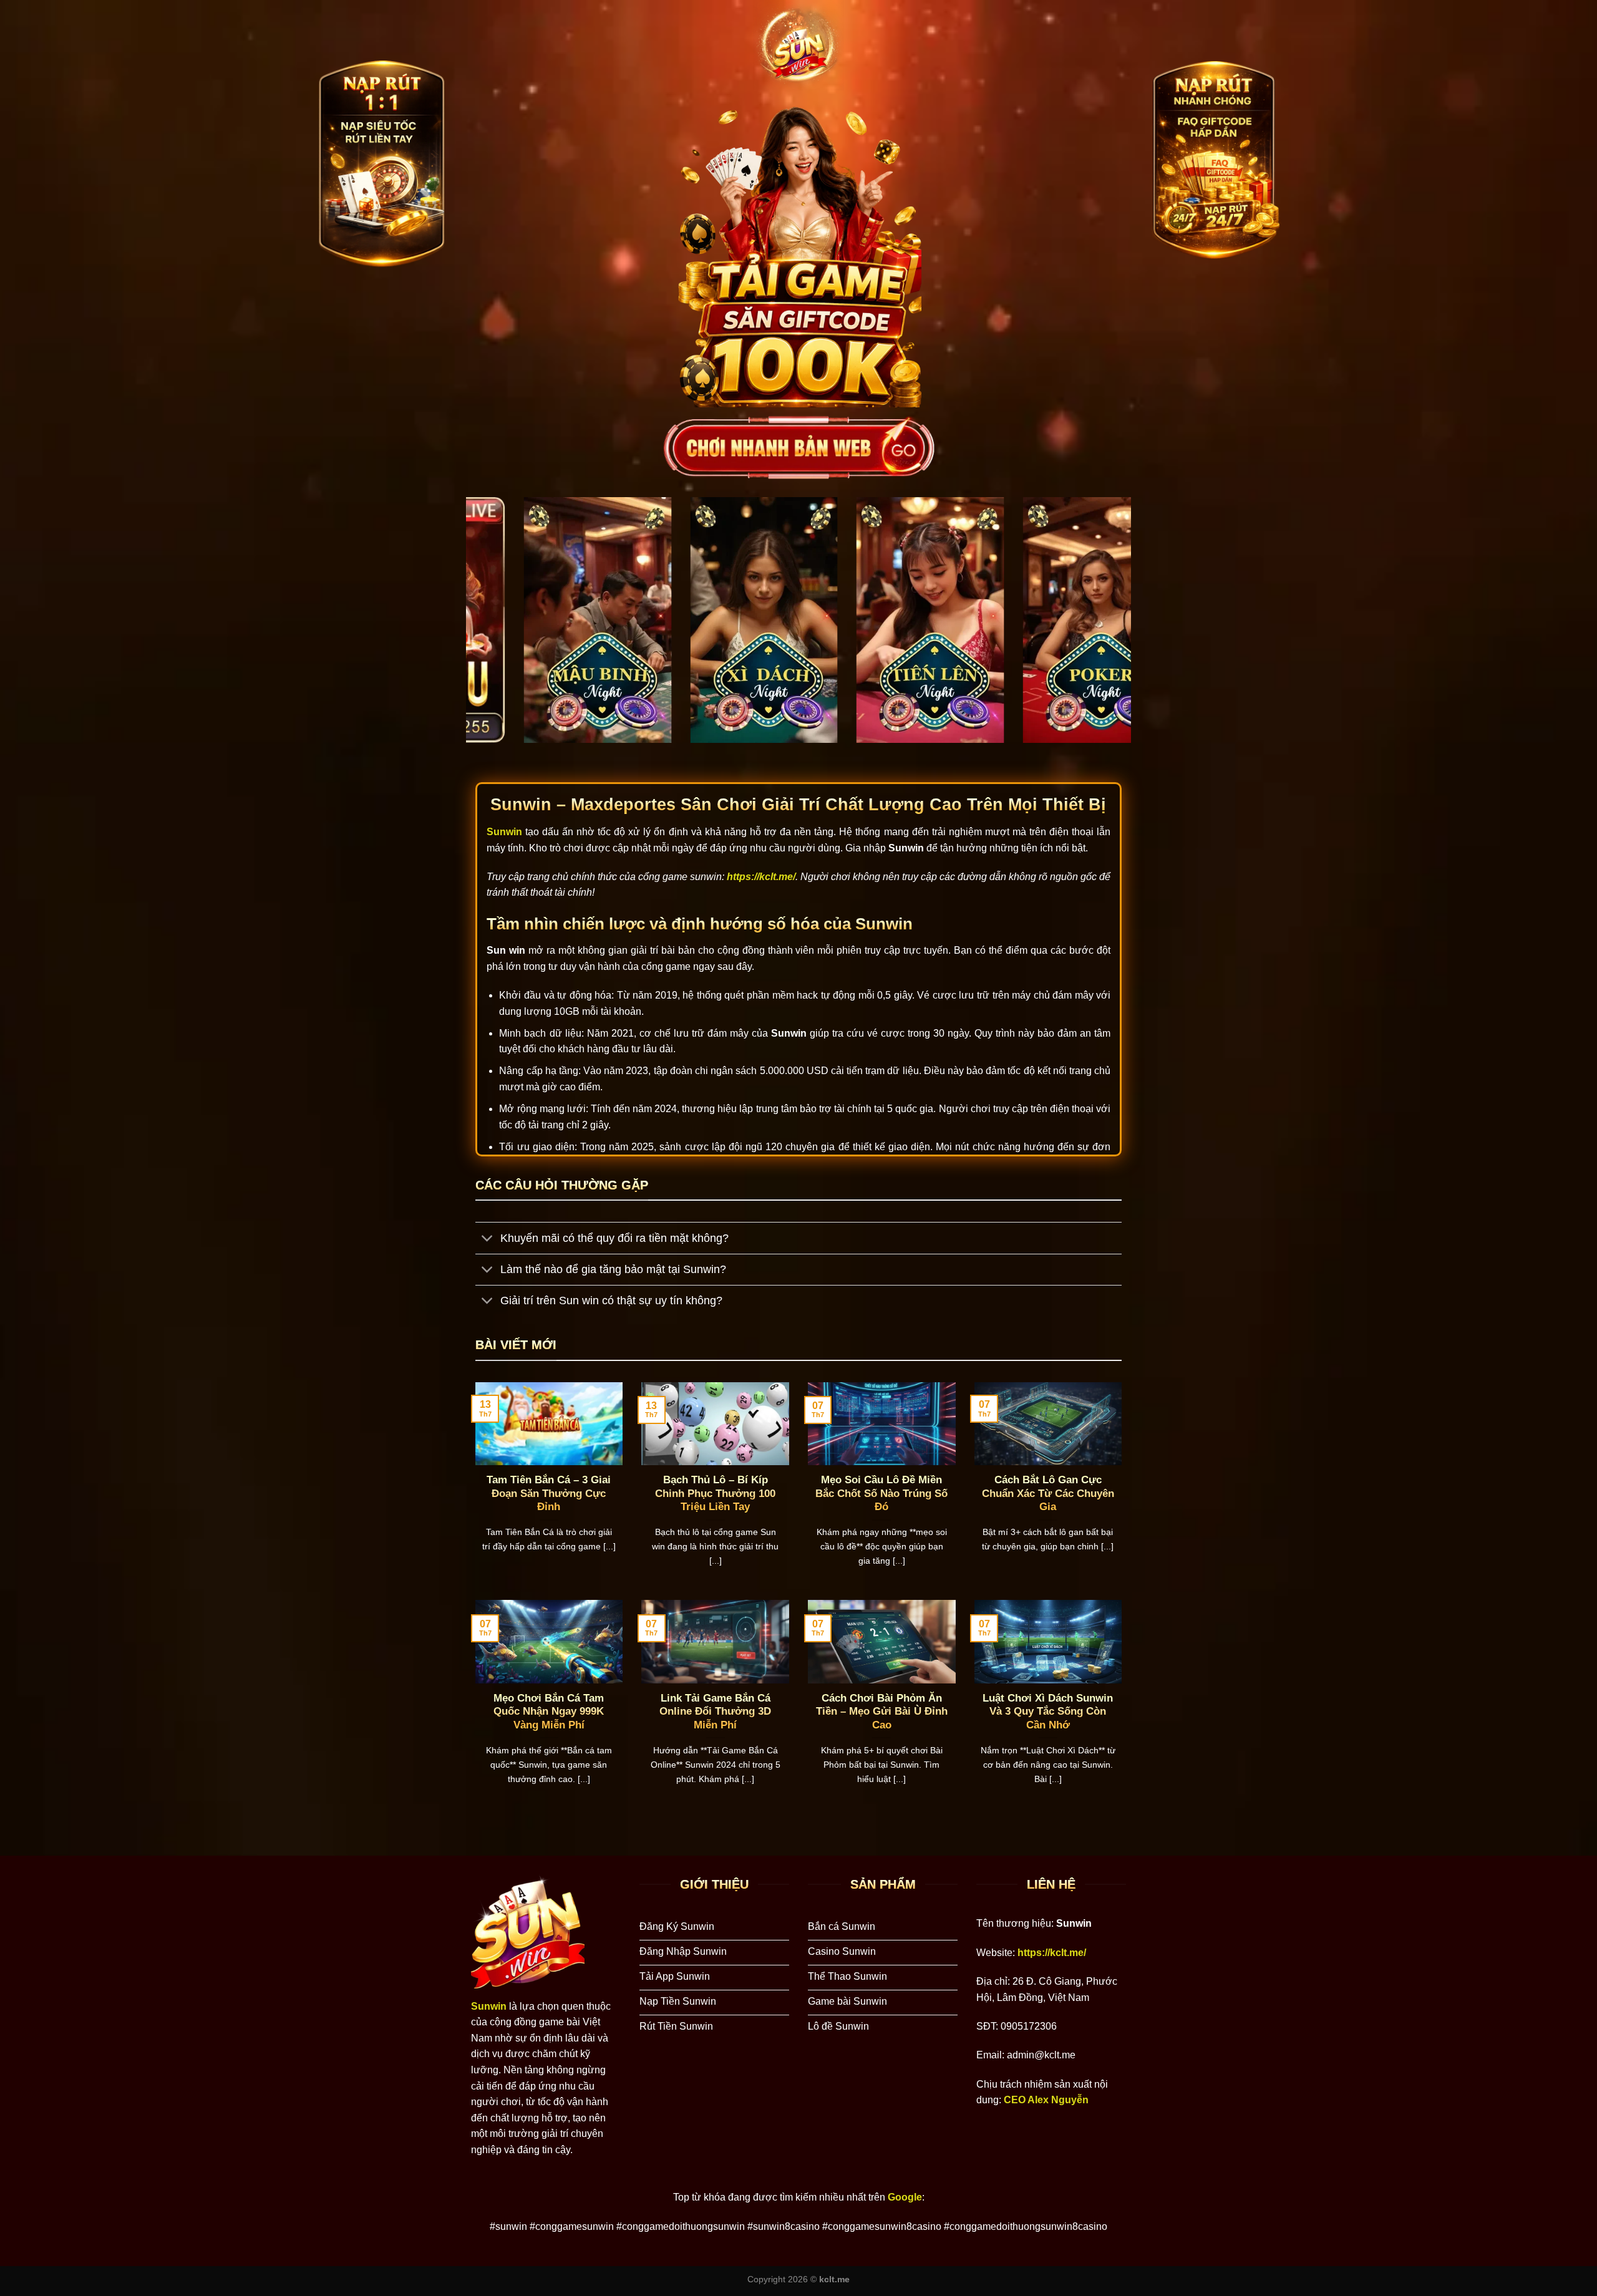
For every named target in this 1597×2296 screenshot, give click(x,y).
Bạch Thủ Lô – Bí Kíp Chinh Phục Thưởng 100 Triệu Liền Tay (715, 1493)
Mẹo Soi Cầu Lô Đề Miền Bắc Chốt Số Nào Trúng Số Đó (881, 1493)
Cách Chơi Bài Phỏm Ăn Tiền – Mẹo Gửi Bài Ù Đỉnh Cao (882, 1712)
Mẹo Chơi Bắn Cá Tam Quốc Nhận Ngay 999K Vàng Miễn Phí (549, 1712)
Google (905, 2197)
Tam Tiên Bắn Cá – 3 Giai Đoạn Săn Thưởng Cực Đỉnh (549, 1493)
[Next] (1102, 630)
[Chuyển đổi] (488, 1240)
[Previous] (495, 630)
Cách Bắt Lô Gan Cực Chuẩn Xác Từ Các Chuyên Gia (1048, 1493)
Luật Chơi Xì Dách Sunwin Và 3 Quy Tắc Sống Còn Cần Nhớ (1048, 1712)
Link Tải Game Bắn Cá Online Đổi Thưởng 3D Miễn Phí (715, 1712)
